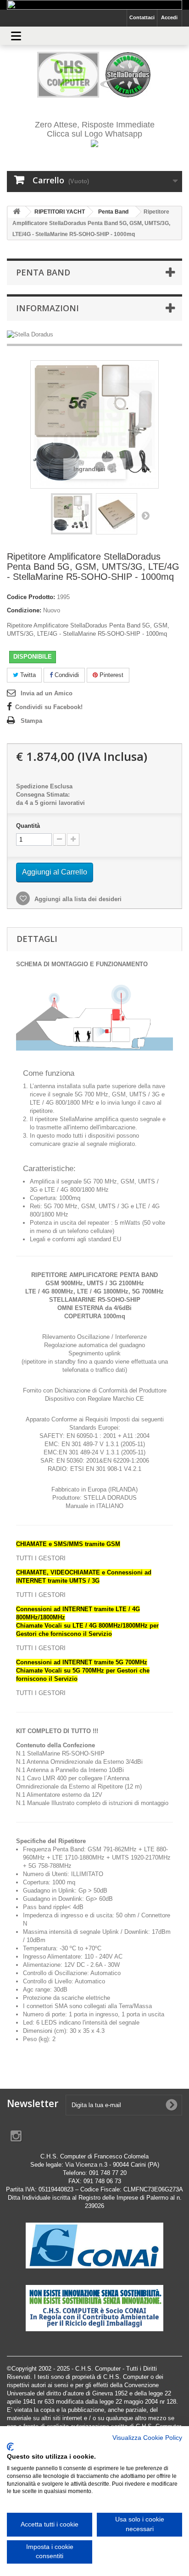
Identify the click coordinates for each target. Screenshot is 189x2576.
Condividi (66, 675)
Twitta (27, 675)
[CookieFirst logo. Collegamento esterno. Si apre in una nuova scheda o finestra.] (10, 2447)
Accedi (169, 17)
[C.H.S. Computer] (94, 75)
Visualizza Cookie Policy (147, 2438)
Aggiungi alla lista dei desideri (77, 899)
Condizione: (24, 610)
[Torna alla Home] (17, 212)
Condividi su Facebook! (49, 707)
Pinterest (111, 675)
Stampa (31, 721)
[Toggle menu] (16, 36)
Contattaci (142, 17)
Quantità (28, 826)
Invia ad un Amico (47, 693)
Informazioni (47, 308)
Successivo (145, 515)
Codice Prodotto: (31, 597)
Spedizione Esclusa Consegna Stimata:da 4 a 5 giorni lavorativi (50, 795)
